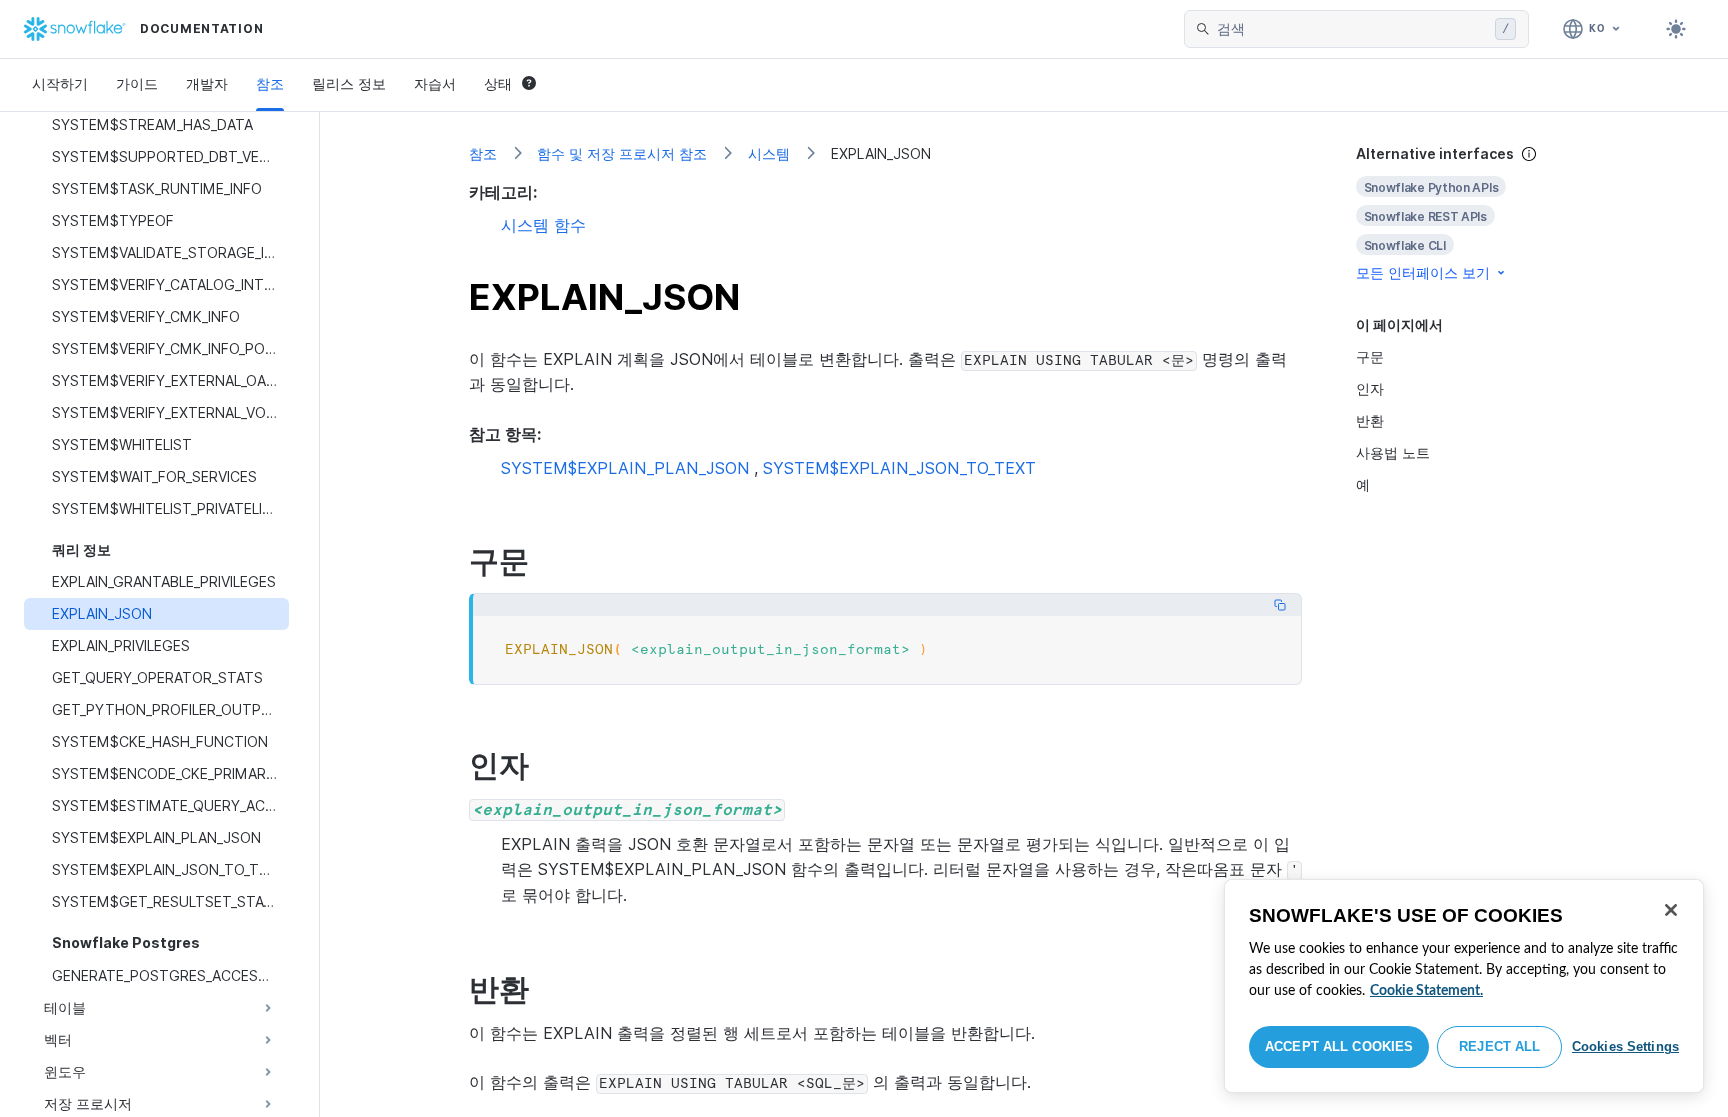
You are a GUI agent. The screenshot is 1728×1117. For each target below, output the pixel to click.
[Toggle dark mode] (1676, 29)
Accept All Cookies (1339, 1046)
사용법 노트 (1393, 452)
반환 (1370, 420)
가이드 (137, 83)
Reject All (1499, 1046)
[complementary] (1468, 213)
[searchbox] (1352, 29)
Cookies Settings (1625, 1046)
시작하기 (60, 83)
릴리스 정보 (349, 83)
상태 (498, 83)
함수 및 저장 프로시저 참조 (622, 153)
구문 (1370, 356)
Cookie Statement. (1426, 991)
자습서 (435, 83)
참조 (270, 83)
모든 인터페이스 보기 (1423, 272)
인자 (1370, 388)
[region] (1464, 986)
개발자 (207, 83)
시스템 (769, 153)
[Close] (1671, 910)
